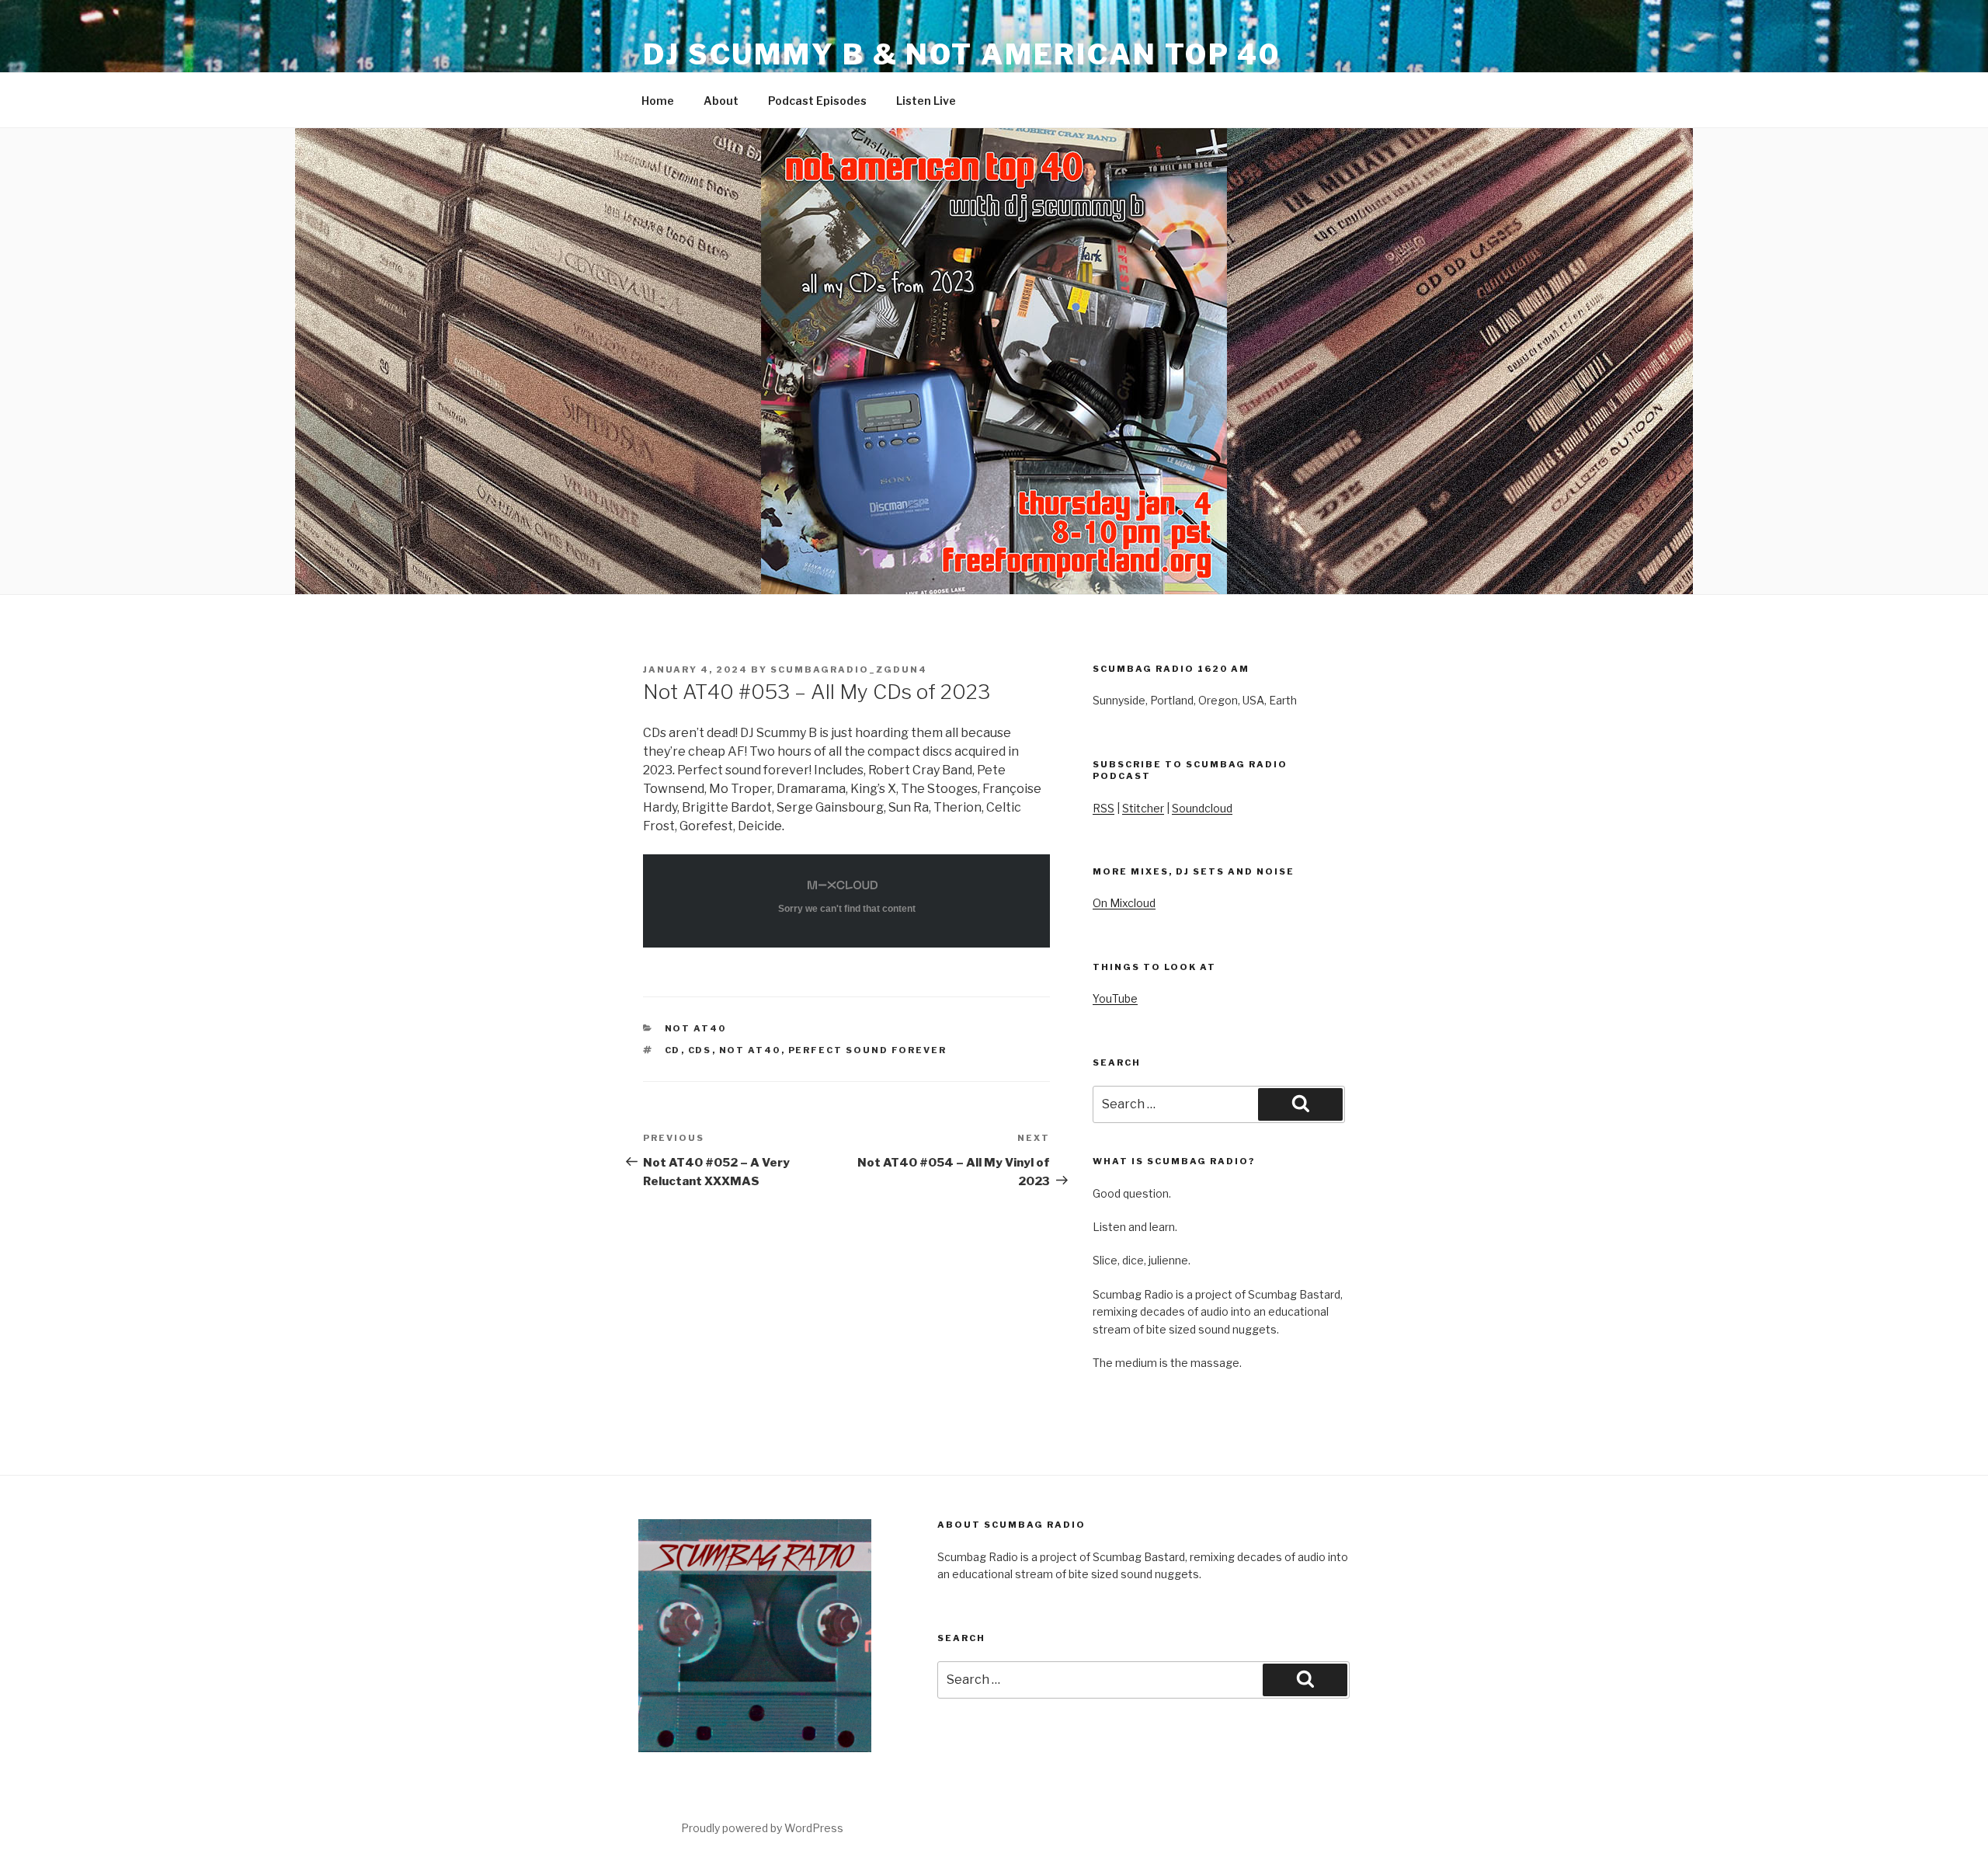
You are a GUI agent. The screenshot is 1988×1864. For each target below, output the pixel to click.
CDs (700, 1050)
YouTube (1115, 998)
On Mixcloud (1124, 903)
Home (658, 101)
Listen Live (926, 101)
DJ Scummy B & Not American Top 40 (962, 54)
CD (673, 1050)
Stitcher (1143, 808)
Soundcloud (1202, 808)
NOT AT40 (696, 1028)
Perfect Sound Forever (868, 1050)
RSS (1103, 808)
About (721, 101)
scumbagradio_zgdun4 (849, 669)
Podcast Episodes (817, 101)
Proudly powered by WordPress (762, 1828)
